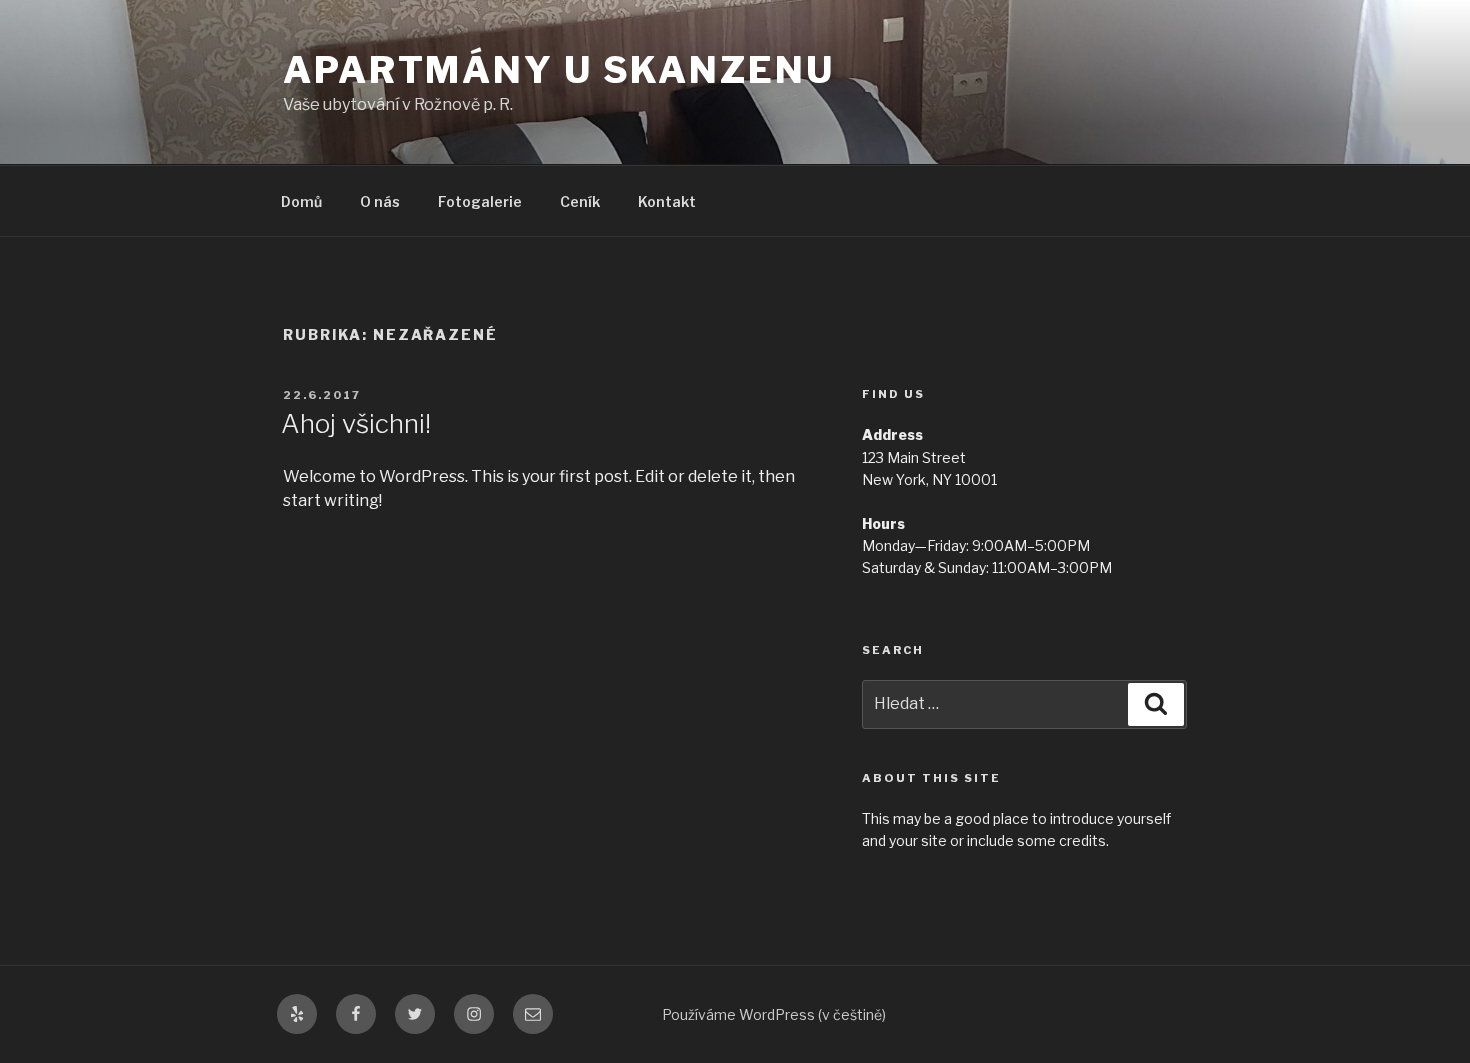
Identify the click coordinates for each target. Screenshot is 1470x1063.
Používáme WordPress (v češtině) (774, 1014)
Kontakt (667, 201)
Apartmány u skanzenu (559, 70)
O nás (380, 201)
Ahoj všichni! (356, 423)
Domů (301, 201)
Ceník (580, 201)
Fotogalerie (480, 201)
